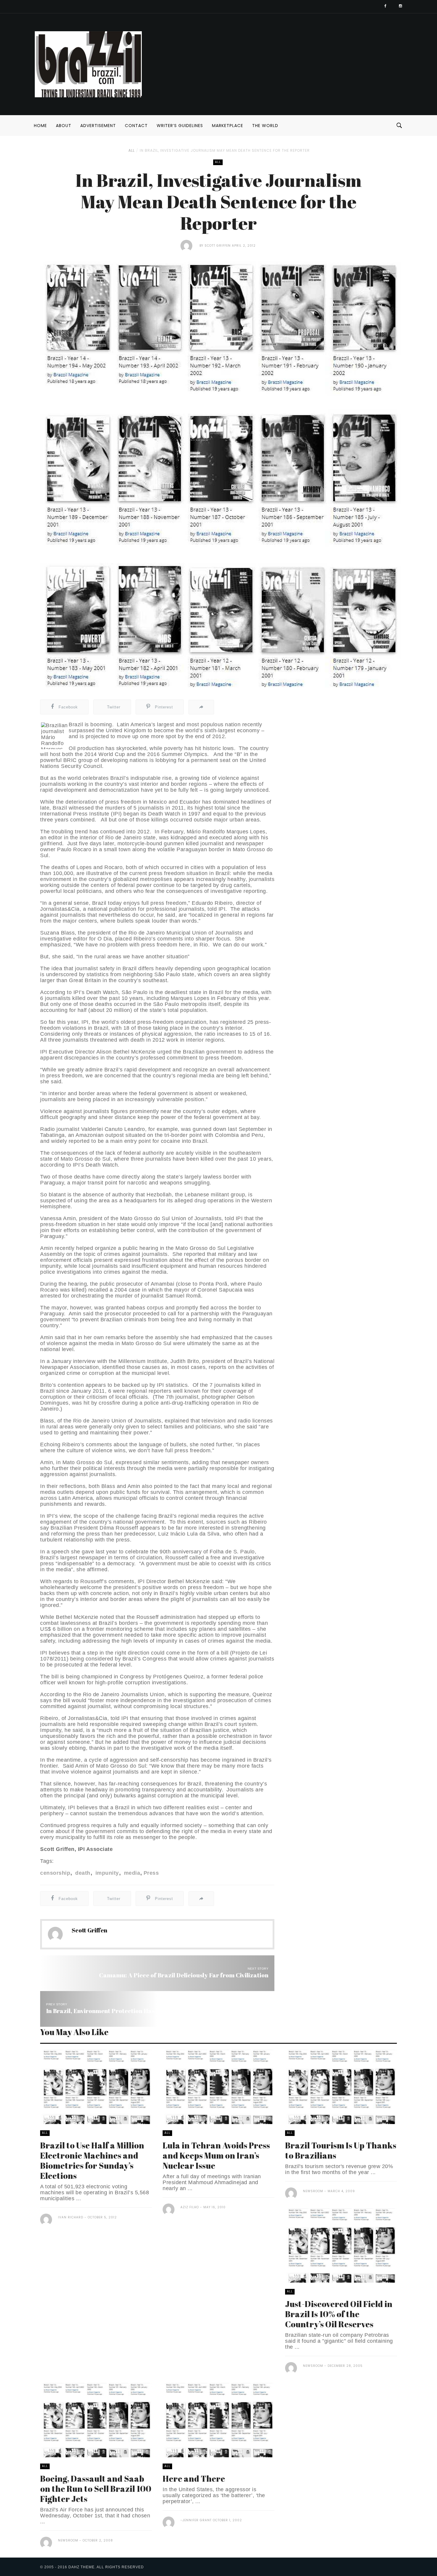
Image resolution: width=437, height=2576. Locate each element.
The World (265, 126)
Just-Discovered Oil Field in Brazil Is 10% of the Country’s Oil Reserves (339, 2314)
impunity (106, 1873)
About (64, 126)
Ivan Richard (71, 2217)
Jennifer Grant (197, 2520)
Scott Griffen (218, 246)
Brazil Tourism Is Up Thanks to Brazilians (341, 2150)
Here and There (194, 2478)
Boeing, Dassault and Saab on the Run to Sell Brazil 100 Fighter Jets (96, 2489)
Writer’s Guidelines (180, 126)
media (131, 1873)
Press (151, 1873)
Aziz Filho (190, 2207)
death (82, 1873)
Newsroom (313, 2191)
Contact (136, 126)
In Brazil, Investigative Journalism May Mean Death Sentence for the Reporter (225, 150)
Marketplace (228, 126)
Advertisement (98, 126)
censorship (55, 1873)
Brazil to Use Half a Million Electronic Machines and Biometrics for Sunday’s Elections (92, 2160)
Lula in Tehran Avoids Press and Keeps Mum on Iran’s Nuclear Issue (216, 2155)
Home (40, 126)
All (132, 150)
